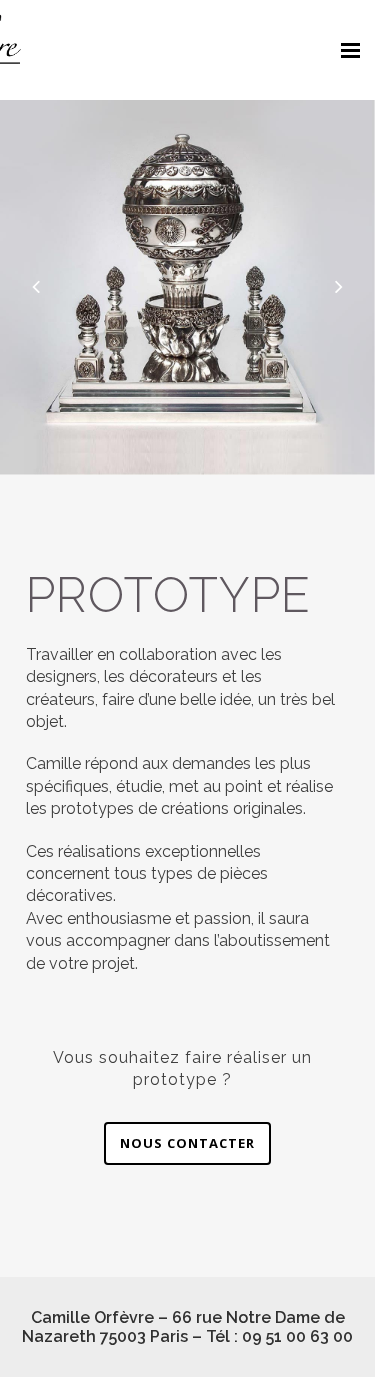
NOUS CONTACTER (187, 1143)
